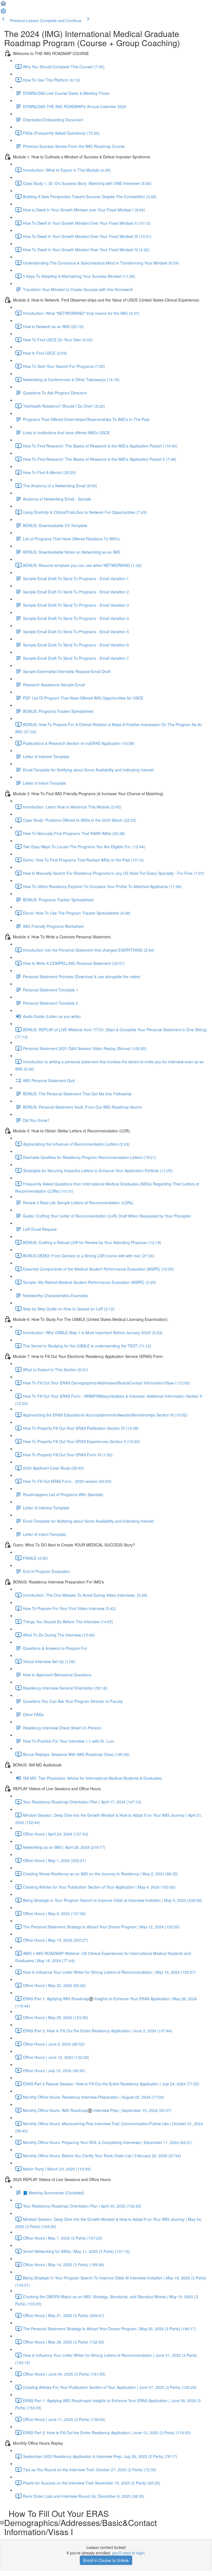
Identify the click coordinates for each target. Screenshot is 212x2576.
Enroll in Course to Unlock (106, 2560)
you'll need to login (128, 2553)
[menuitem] (3, 13)
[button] (3, 5)
